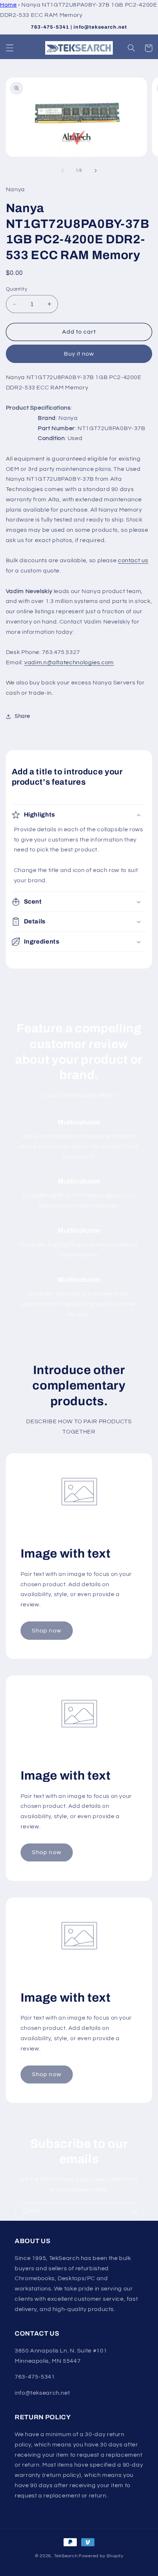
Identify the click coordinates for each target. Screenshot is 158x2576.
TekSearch (66, 2556)
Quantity (17, 289)
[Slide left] (62, 171)
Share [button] (22, 716)
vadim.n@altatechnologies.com (69, 662)
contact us (133, 560)
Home (8, 5)
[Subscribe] (134, 2212)
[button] (10, 48)
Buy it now (79, 354)
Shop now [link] (46, 1631)
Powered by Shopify (101, 2556)
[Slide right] (96, 171)
